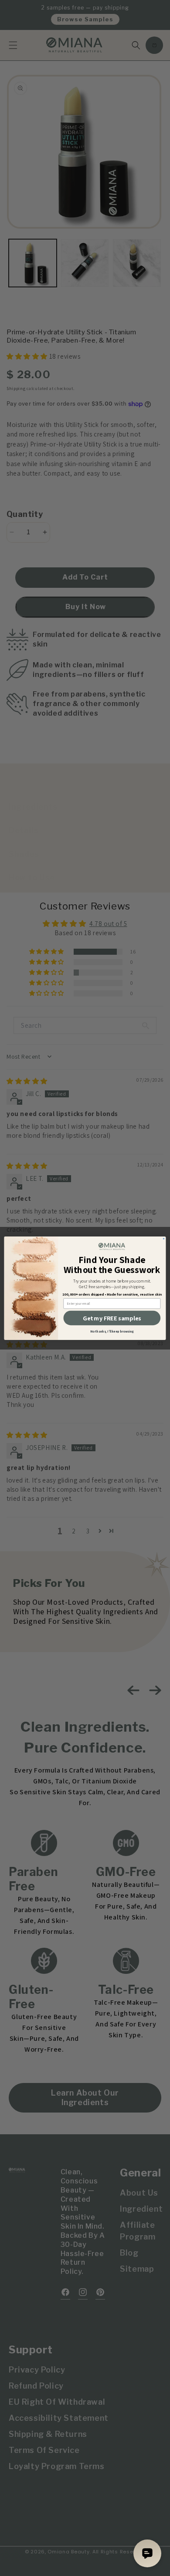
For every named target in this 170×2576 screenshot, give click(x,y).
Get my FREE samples (112, 1318)
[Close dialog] (163, 1238)
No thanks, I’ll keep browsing (112, 1331)
